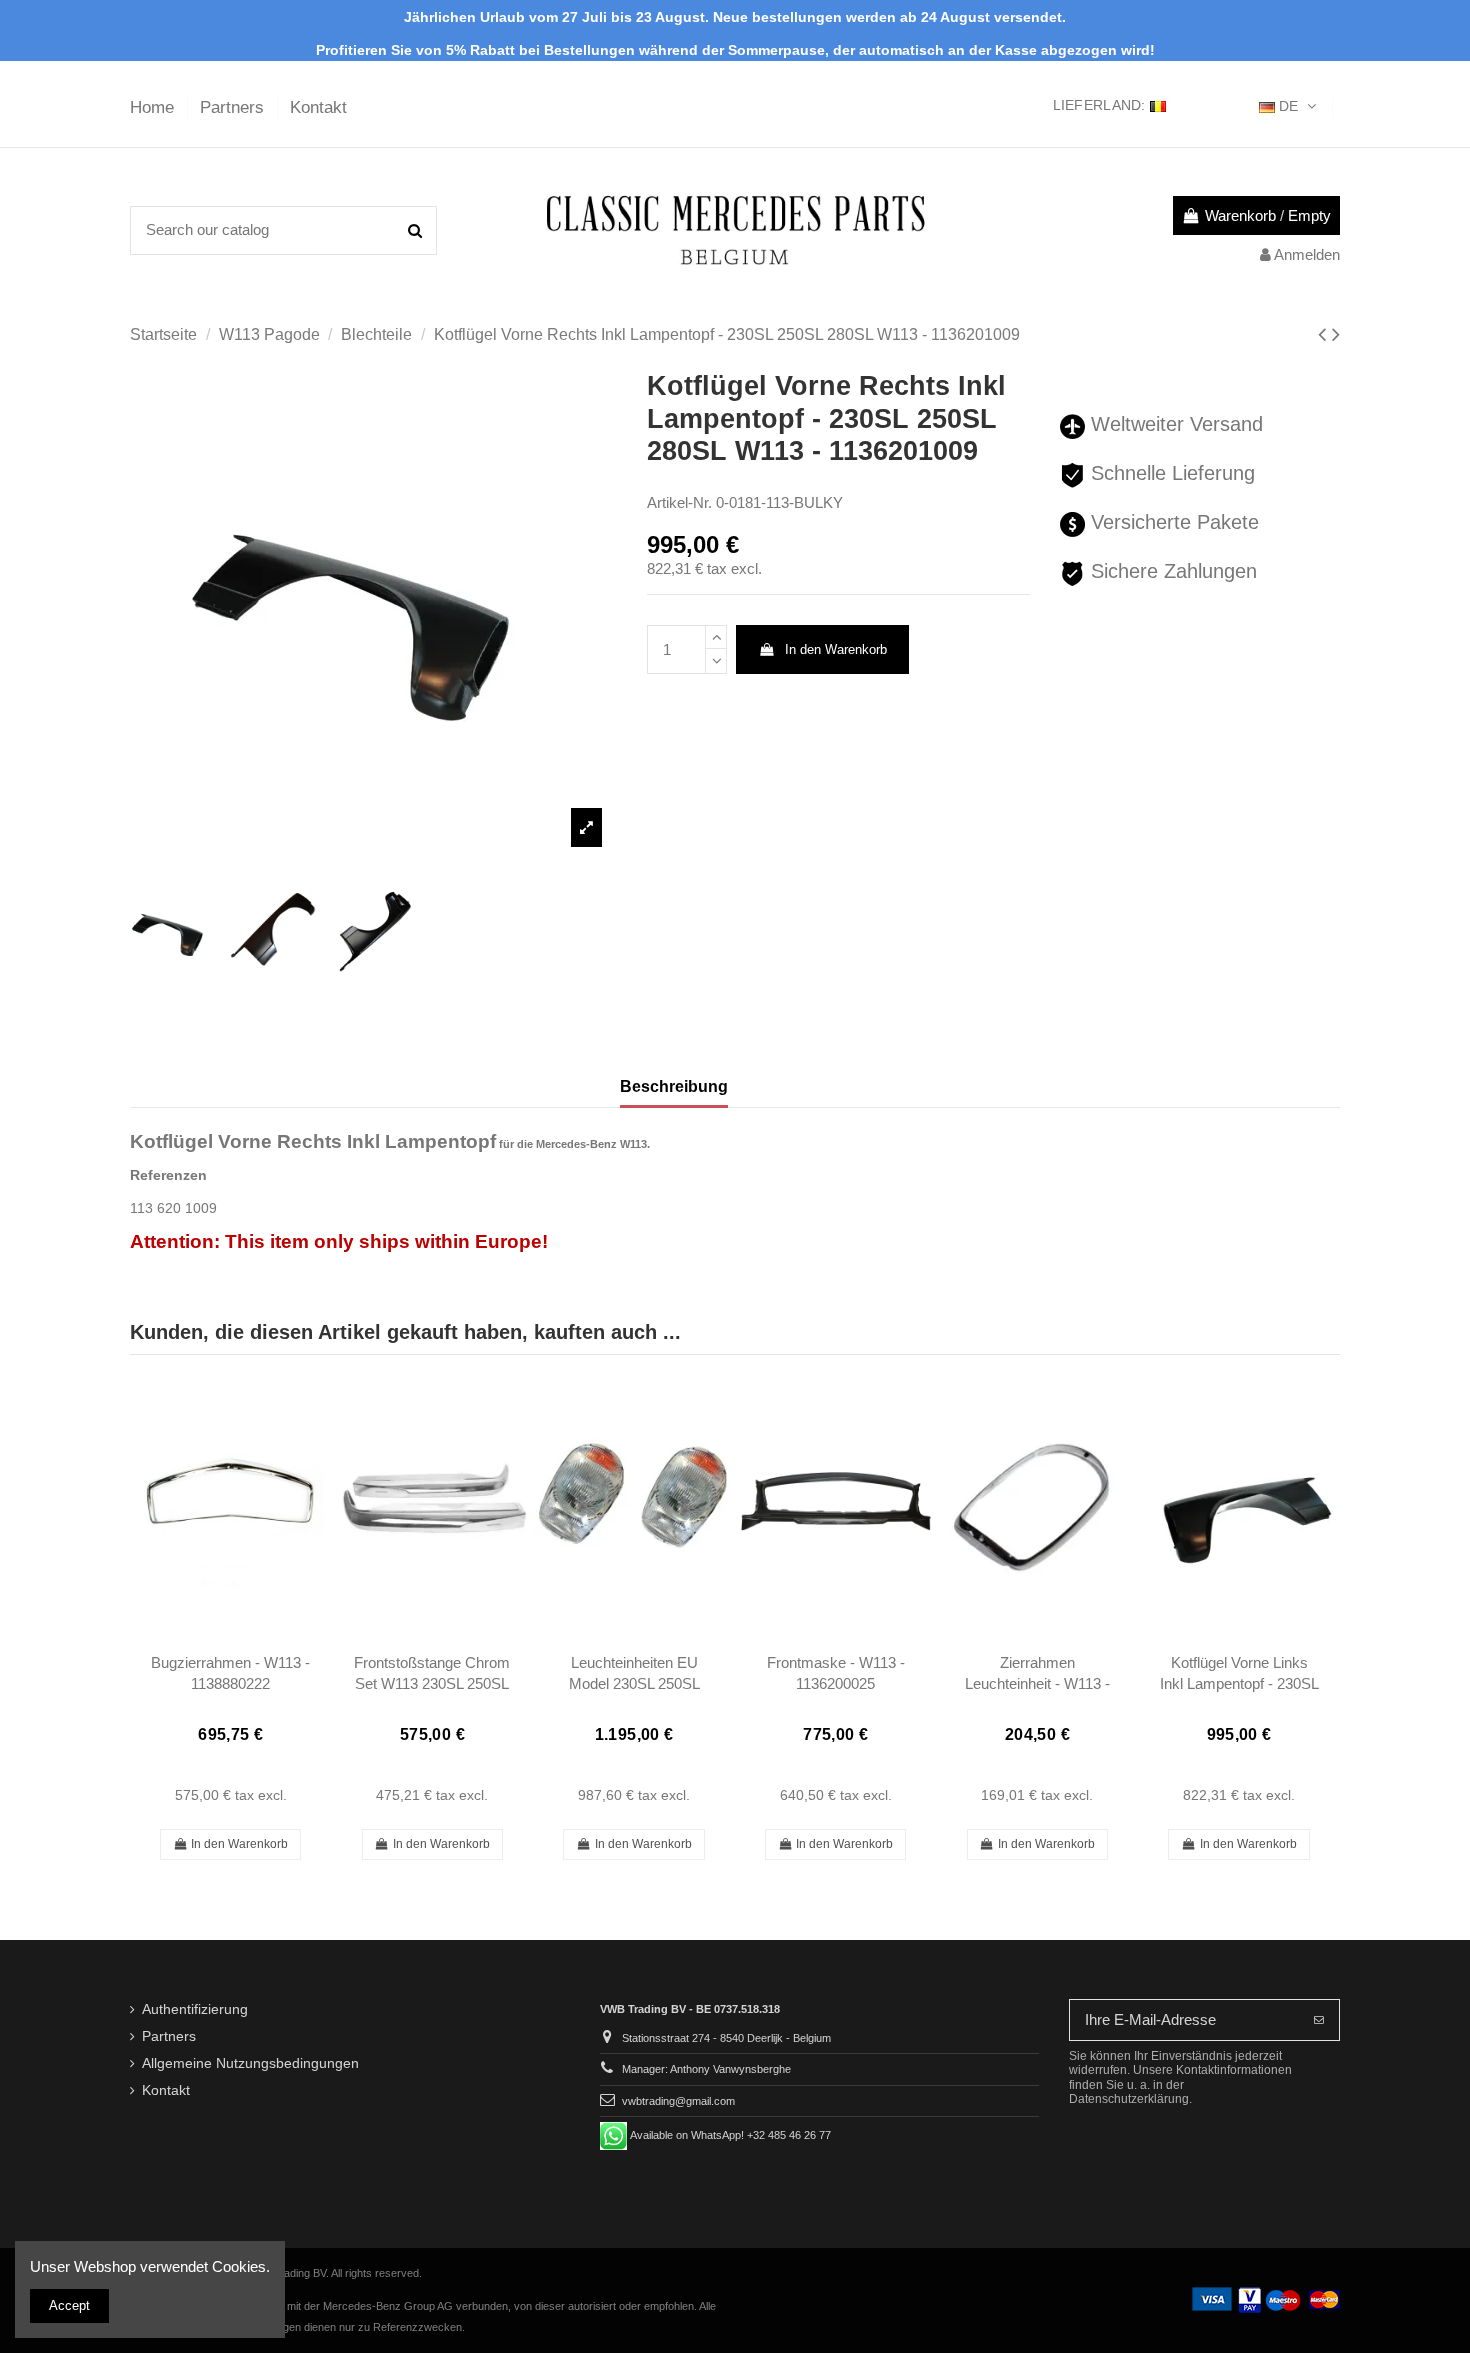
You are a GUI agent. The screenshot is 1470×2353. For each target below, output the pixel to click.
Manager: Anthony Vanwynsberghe (706, 2069)
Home (154, 107)
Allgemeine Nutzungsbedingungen (250, 2063)
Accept (69, 2305)
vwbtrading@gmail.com (678, 2101)
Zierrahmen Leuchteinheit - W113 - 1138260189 (1037, 1684)
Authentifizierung (195, 2009)
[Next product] (1336, 334)
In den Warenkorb (836, 649)
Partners (234, 107)
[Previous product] (1325, 334)
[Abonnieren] (1319, 2020)
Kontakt (318, 107)
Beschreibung (674, 1086)
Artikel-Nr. (679, 502)
